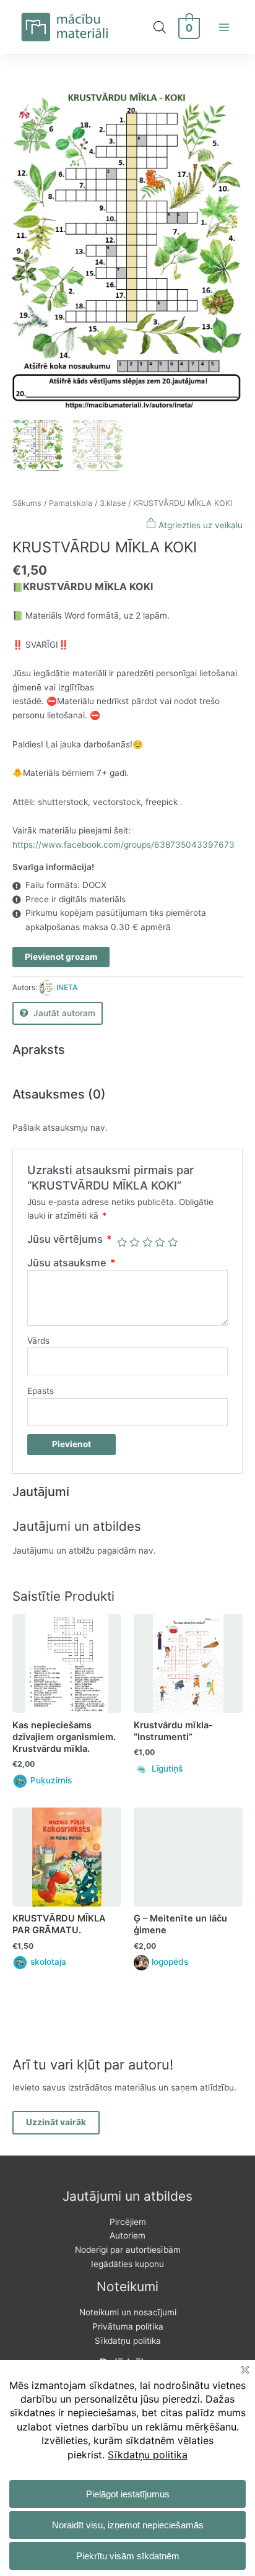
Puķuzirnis (51, 1780)
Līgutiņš (167, 1769)
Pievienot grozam (61, 957)
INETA (67, 987)
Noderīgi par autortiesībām (128, 2250)
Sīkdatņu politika (128, 2341)
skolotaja (48, 1962)
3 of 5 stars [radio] (147, 1242)
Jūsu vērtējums (70, 1239)
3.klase (113, 503)
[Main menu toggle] (224, 27)
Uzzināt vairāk (56, 2122)
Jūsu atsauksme (71, 1263)
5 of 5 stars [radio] (173, 1242)
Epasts (41, 1391)
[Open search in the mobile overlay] (160, 27)
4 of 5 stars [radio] (160, 1242)
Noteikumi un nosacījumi (128, 2312)
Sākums (27, 503)
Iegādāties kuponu (127, 2264)
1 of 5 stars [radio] (122, 1242)
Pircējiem (128, 2222)
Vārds (38, 1341)
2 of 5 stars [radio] (134, 1242)
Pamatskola (71, 503)
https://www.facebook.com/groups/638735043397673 (123, 845)
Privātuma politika (128, 2326)
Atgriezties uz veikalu (199, 525)
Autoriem (127, 2235)
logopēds (170, 1962)
